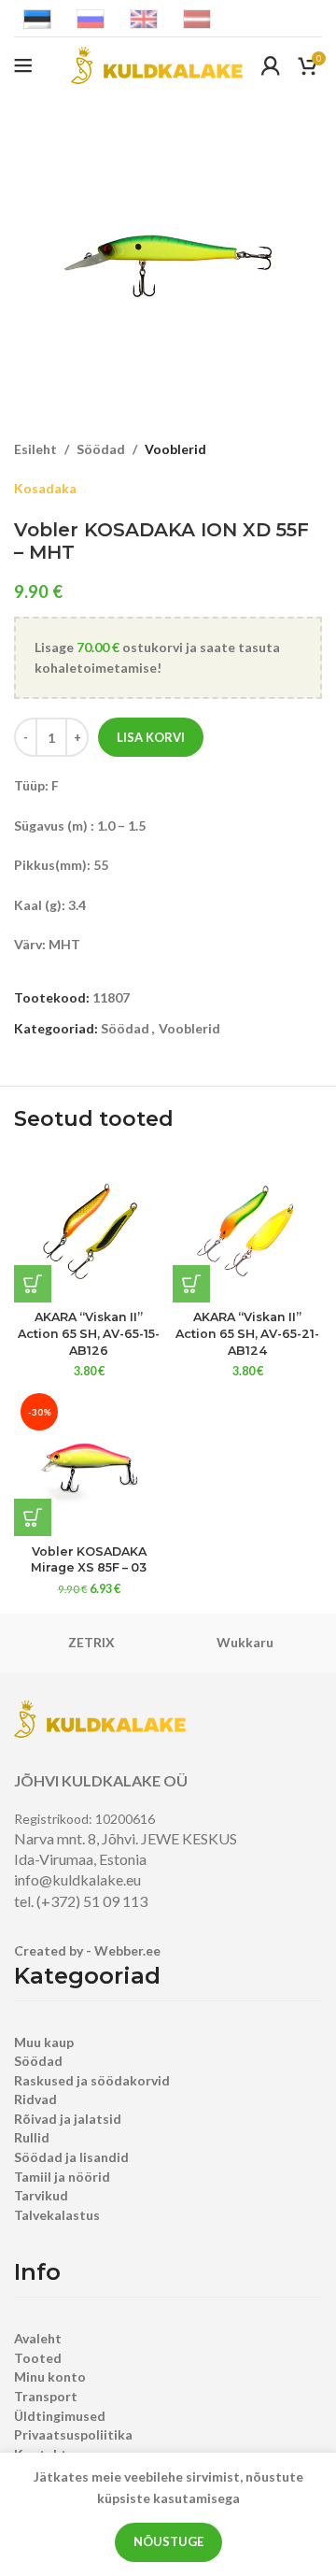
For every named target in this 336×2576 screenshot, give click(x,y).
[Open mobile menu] (23, 65)
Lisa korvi (151, 737)
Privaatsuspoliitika (73, 2434)
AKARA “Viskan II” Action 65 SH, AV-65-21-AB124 (247, 1333)
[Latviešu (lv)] (197, 17)
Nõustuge (168, 2541)
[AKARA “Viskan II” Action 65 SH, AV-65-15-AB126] (89, 1228)
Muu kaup (44, 2042)
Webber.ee (127, 1950)
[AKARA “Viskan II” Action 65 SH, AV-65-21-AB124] (247, 1228)
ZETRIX (91, 1642)
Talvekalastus (57, 2215)
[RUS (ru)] (91, 17)
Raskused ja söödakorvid (92, 2080)
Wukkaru (245, 1642)
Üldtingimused (60, 2416)
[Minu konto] (271, 65)
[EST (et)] (37, 17)
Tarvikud (41, 2195)
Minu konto (50, 2377)
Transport (46, 2396)
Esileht (35, 449)
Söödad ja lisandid (71, 2157)
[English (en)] (144, 17)
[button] (33, 1284)
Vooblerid (175, 449)
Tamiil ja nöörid (62, 2177)
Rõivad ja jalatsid (68, 2119)
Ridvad (35, 2099)
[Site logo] (157, 64)
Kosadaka (45, 488)
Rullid (32, 2137)
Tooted (38, 2358)
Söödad (101, 449)
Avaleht (38, 2338)
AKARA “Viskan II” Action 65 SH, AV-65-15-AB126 (89, 1333)
